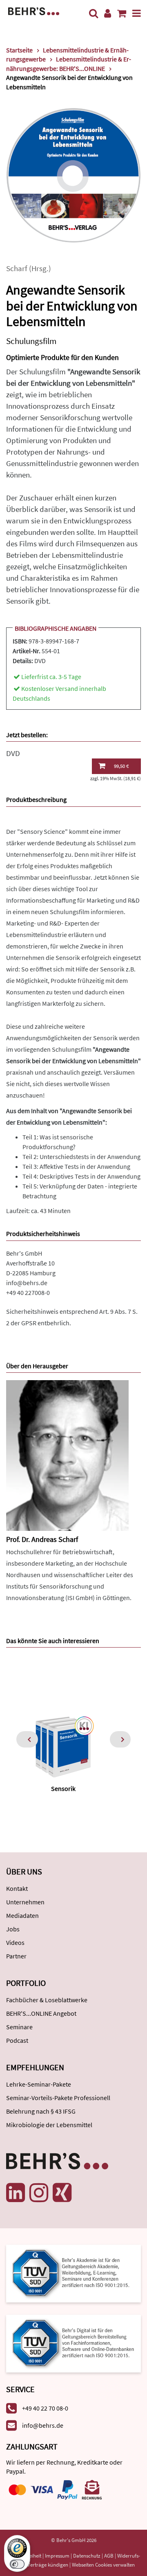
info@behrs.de (27, 1283)
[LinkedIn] (16, 2193)
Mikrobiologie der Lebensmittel (49, 2125)
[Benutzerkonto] (108, 13)
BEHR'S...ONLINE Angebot (41, 2013)
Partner (16, 1956)
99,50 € (121, 766)
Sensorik (63, 1788)
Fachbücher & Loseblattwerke (47, 2000)
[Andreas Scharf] (67, 1455)
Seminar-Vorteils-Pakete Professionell (58, 2098)
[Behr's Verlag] (34, 10)
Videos (15, 1942)
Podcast (17, 2040)
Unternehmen (25, 1902)
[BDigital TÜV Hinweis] (73, 2273)
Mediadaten (22, 1915)
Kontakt (17, 1888)
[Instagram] (39, 2193)
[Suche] (94, 13)
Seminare (19, 2027)
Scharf (17, 268)
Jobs (13, 1929)
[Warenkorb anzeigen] (122, 13)
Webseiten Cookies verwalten (103, 2565)
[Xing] (62, 2193)
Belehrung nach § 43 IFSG (41, 2111)
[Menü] (137, 13)
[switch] (17, 2564)
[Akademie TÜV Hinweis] (73, 2341)
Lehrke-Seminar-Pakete (39, 2084)
